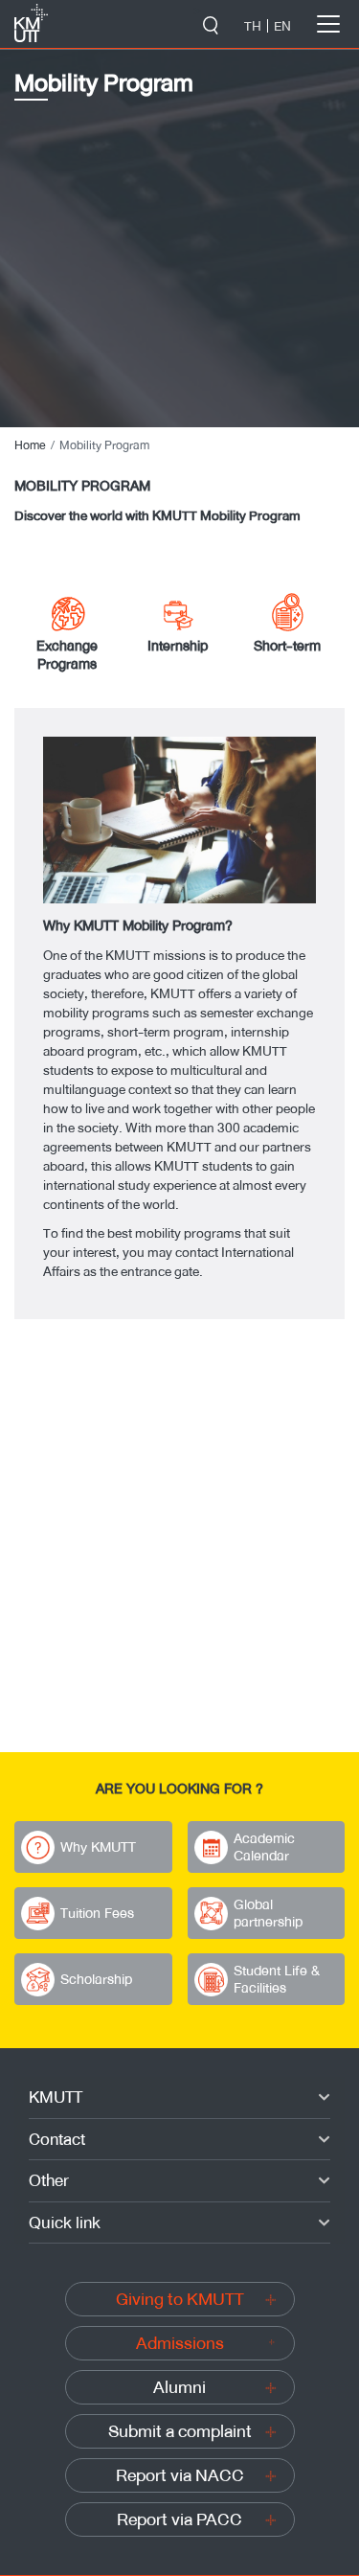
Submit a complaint (180, 2431)
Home (30, 445)
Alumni (179, 2387)
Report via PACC (179, 2519)
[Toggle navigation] (328, 24)
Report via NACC (180, 2475)
